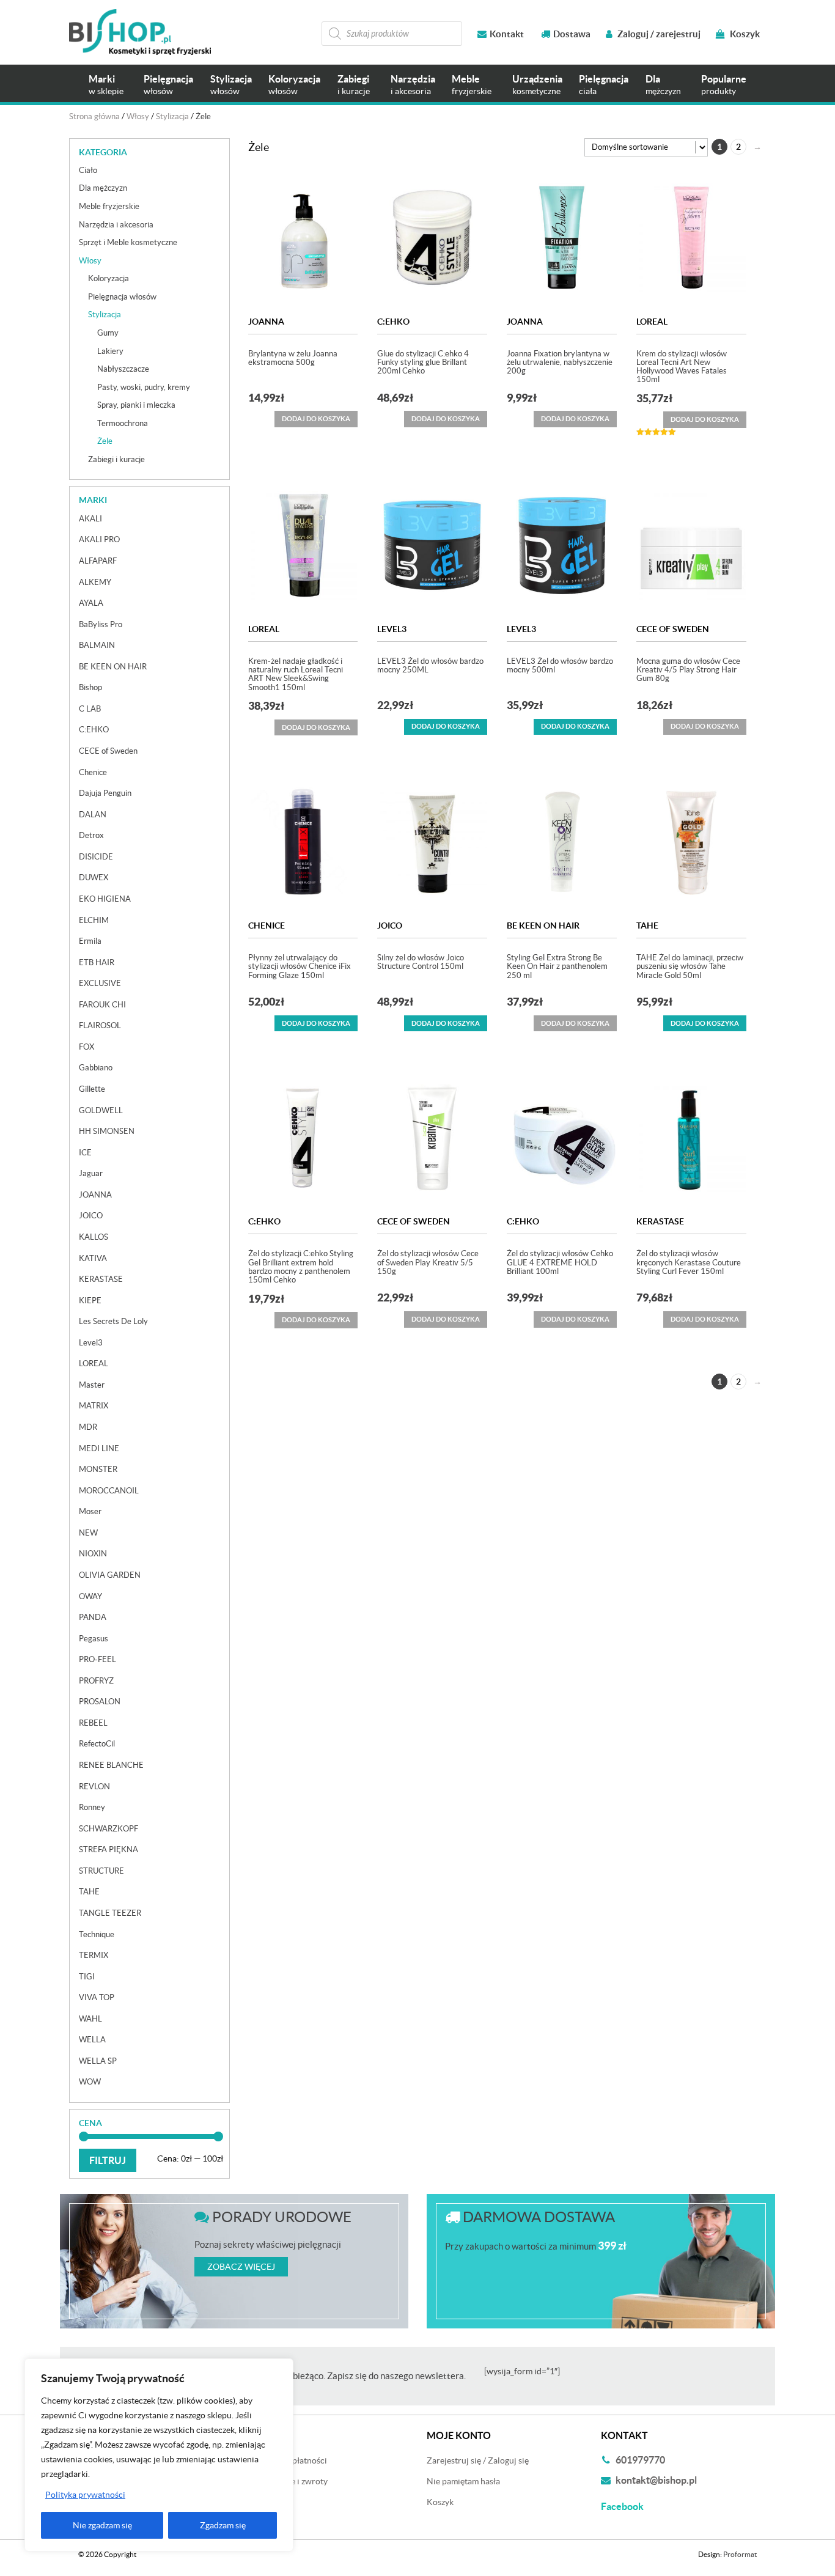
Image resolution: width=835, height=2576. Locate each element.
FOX (86, 1047)
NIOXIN (93, 1554)
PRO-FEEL (97, 1659)
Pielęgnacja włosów (122, 297)
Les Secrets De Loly (113, 1321)
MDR (88, 1427)
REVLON (94, 1787)
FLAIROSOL (100, 1025)
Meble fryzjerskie (109, 206)
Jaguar (91, 1173)
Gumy (108, 333)
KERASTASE (660, 1221)
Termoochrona (123, 423)
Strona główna (94, 116)
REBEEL (93, 1723)
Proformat (740, 2554)
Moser (90, 1511)
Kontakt (507, 34)
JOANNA (266, 322)
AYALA (91, 603)
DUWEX (94, 878)
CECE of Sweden (673, 629)
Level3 (392, 629)
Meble (472, 85)
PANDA (93, 1617)
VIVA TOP (97, 1997)
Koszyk (744, 34)
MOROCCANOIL (109, 1491)
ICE (85, 1153)
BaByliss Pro (101, 624)
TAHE (647, 926)
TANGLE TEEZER (110, 1913)
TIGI (87, 1977)
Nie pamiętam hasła (463, 2481)
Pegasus (94, 1639)
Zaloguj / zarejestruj (658, 34)
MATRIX (94, 1406)
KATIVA (93, 1258)
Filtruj (108, 2160)
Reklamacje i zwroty (290, 2481)
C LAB (90, 709)
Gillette (92, 1089)
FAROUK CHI (102, 1005)
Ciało (88, 170)
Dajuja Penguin (105, 793)
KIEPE (90, 1301)
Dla (663, 85)
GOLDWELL (101, 1110)
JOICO (390, 926)
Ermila (90, 941)
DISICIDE (96, 857)
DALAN (93, 815)
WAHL (90, 2019)
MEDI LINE (99, 1448)
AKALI (90, 519)
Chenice (267, 926)
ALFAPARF (98, 561)
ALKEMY (95, 582)
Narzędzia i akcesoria (116, 225)
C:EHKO (393, 322)
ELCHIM (94, 920)
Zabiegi (354, 85)
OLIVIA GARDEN (110, 1575)
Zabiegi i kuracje (116, 459)
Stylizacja (231, 85)
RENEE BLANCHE (111, 1765)
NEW (88, 1533)
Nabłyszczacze (123, 369)
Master (92, 1385)
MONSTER (98, 1469)
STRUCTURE (101, 1871)
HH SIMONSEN (107, 1131)
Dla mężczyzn (103, 188)
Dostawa (572, 34)
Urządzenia (537, 85)
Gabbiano (96, 1068)
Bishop (90, 687)
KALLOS (94, 1237)
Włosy (138, 116)
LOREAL (652, 322)
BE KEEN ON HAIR (543, 926)
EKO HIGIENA (105, 899)
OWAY (90, 1596)
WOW (90, 2082)
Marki (106, 85)
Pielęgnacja (168, 85)
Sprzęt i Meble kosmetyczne (128, 242)
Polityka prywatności (85, 2495)
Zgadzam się (223, 2525)
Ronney (92, 1807)
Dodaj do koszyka (446, 726)
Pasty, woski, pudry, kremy (144, 387)
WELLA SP (98, 2061)
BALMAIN (97, 645)
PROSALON (100, 1702)
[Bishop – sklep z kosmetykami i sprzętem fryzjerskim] (140, 32)
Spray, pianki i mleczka (136, 405)
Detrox (91, 835)
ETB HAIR (97, 962)
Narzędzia (413, 85)
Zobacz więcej (241, 2267)
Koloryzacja (294, 85)
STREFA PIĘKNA (109, 1849)
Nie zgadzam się (102, 2525)
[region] (159, 2455)
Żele (105, 441)
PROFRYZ (96, 1681)
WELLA (92, 2040)
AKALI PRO (99, 539)
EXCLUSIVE (100, 983)
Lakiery (110, 351)
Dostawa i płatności (290, 2460)
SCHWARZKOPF (109, 1829)
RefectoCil (97, 1744)
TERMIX (94, 1955)
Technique (97, 1934)
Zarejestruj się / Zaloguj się (478, 2460)
